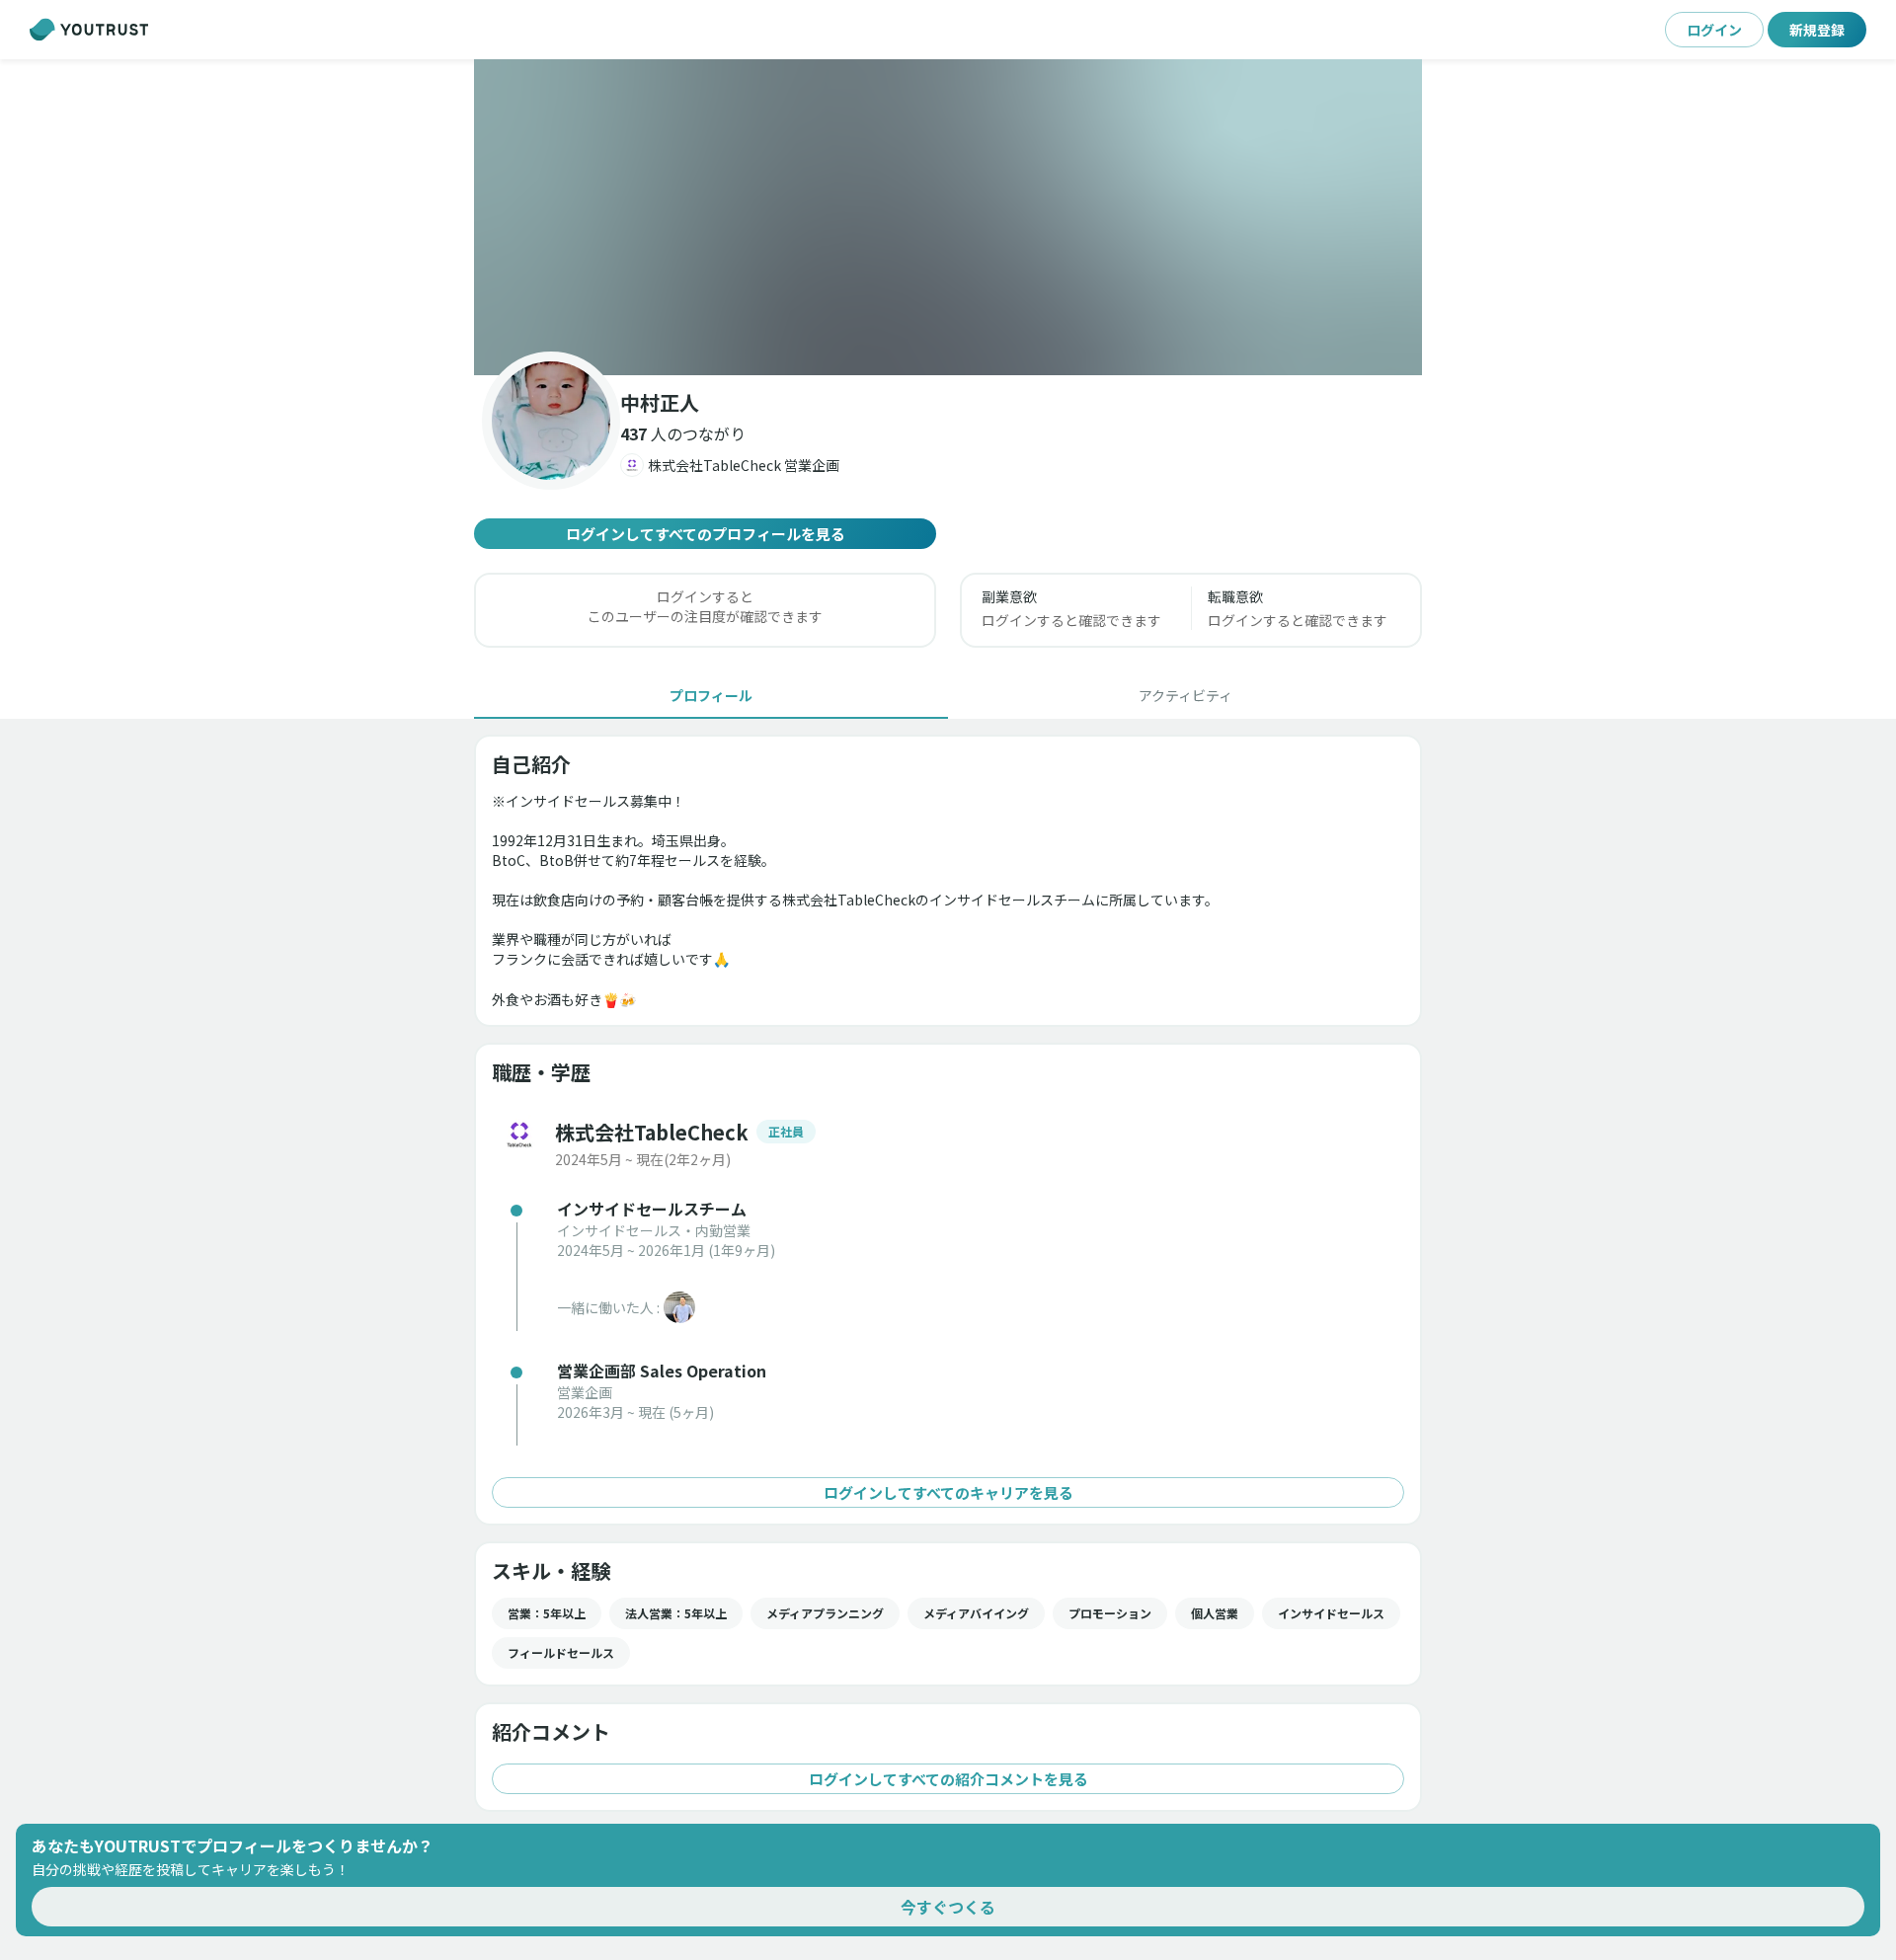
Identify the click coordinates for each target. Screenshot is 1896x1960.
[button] (948, 217)
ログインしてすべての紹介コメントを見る (948, 1779)
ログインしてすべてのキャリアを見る (948, 1492)
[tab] (711, 695)
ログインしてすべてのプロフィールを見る (706, 534)
